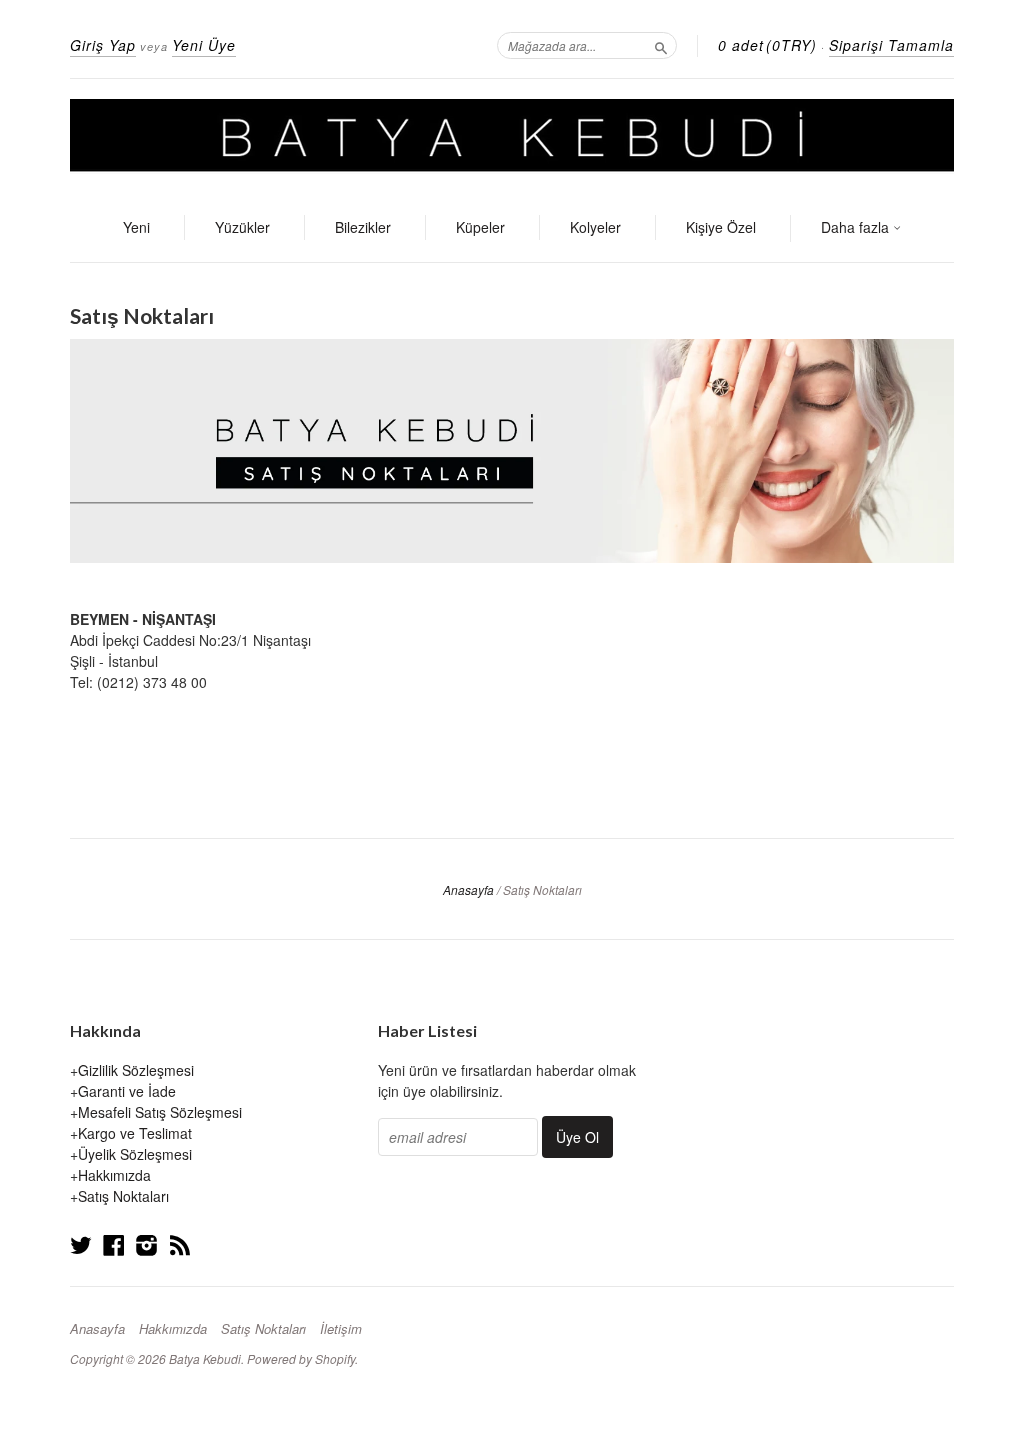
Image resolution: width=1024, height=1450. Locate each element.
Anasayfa (468, 889)
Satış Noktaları (123, 1196)
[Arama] (661, 45)
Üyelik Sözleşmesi (135, 1154)
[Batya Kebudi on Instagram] (147, 1244)
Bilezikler (363, 227)
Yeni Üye (204, 45)
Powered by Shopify (301, 1358)
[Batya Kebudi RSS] (180, 1244)
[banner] (512, 137)
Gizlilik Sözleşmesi (136, 1070)
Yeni (136, 227)
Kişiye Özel (721, 227)
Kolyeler (595, 227)
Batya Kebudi (205, 1358)
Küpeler (480, 227)
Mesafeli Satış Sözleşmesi (160, 1112)
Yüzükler (242, 227)
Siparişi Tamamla (891, 45)
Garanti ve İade (127, 1091)
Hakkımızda (114, 1175)
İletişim (341, 1329)
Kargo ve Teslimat (135, 1133)
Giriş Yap (103, 45)
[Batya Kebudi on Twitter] (81, 1244)
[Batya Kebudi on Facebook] (114, 1244)
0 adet (767, 45)
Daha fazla (857, 227)
